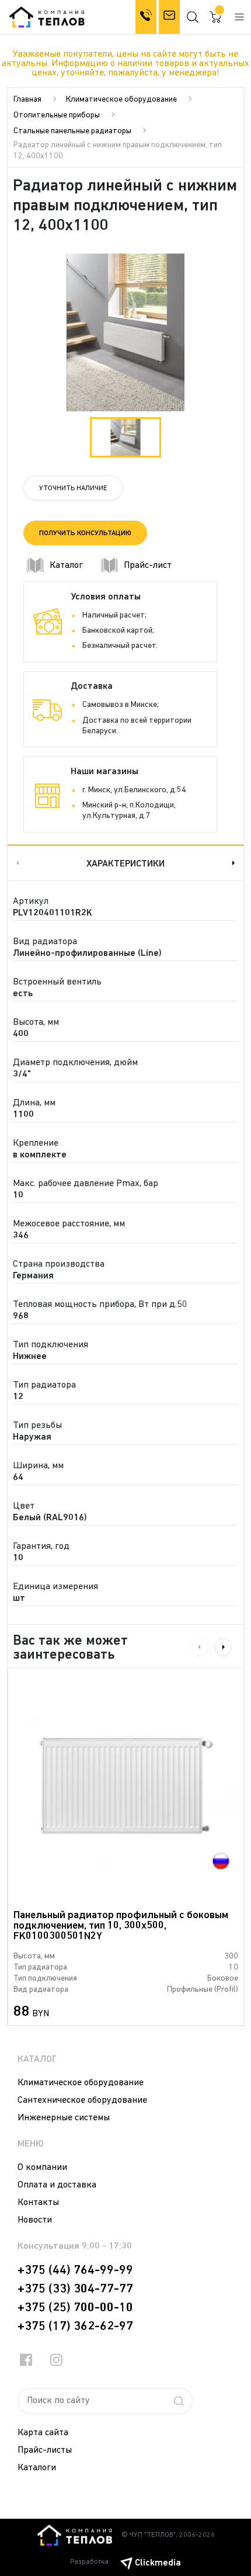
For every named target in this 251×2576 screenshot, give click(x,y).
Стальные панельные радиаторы (72, 131)
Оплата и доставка (57, 2185)
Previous (16, 863)
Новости (35, 2220)
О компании (42, 2168)
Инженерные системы (64, 2118)
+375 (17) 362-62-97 (75, 2327)
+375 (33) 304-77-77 (75, 2289)
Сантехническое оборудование (82, 2100)
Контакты (38, 2203)
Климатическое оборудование (121, 100)
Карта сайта (43, 2433)
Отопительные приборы (57, 115)
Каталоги (37, 2468)
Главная (27, 100)
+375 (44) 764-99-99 (75, 2270)
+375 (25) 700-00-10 (75, 2308)
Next (235, 863)
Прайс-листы (45, 2450)
